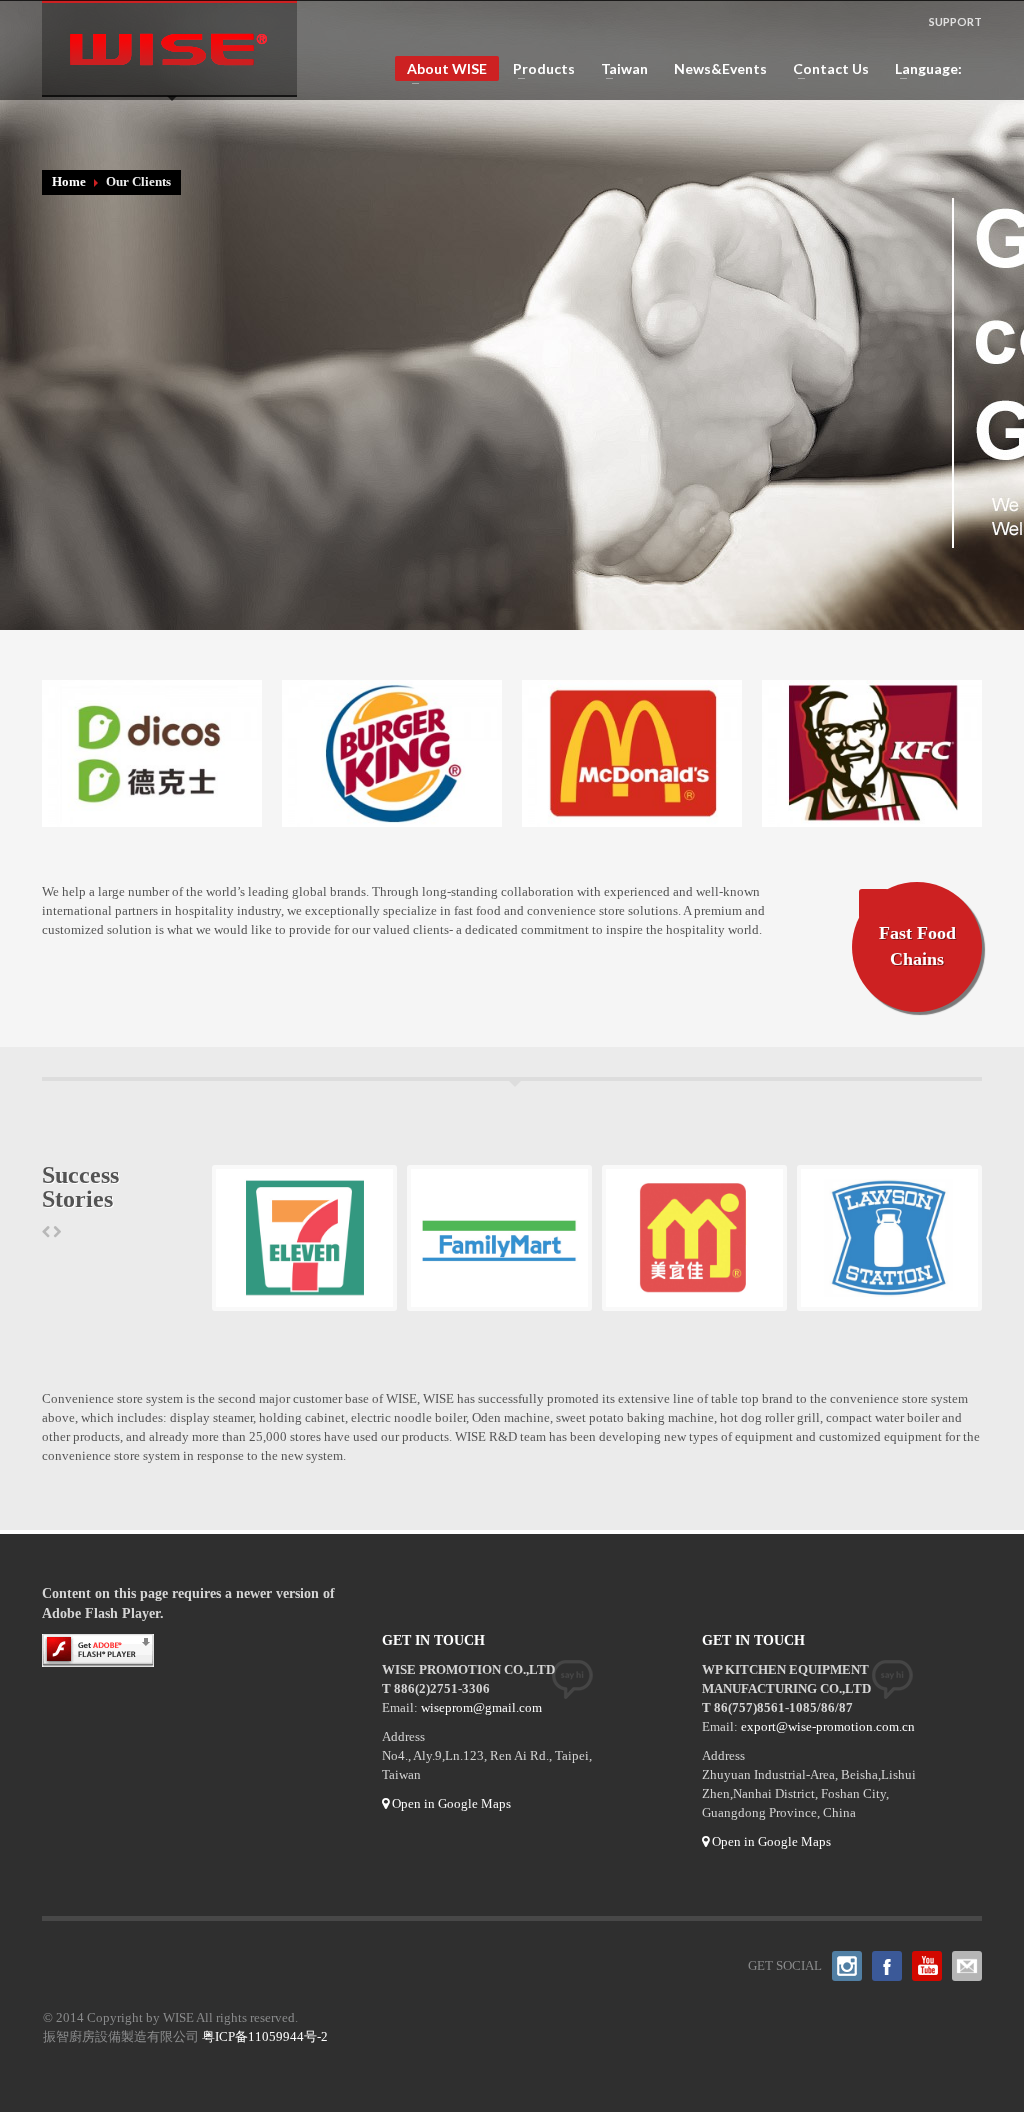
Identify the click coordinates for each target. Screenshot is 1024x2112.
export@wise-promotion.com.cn (828, 1726)
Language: (924, 69)
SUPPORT (955, 21)
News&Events (720, 69)
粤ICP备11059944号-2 (265, 2036)
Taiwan (618, 69)
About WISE (441, 70)
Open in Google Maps (450, 1803)
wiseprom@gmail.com (481, 1707)
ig (847, 1966)
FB (887, 1966)
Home (69, 181)
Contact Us (825, 69)
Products (538, 69)
